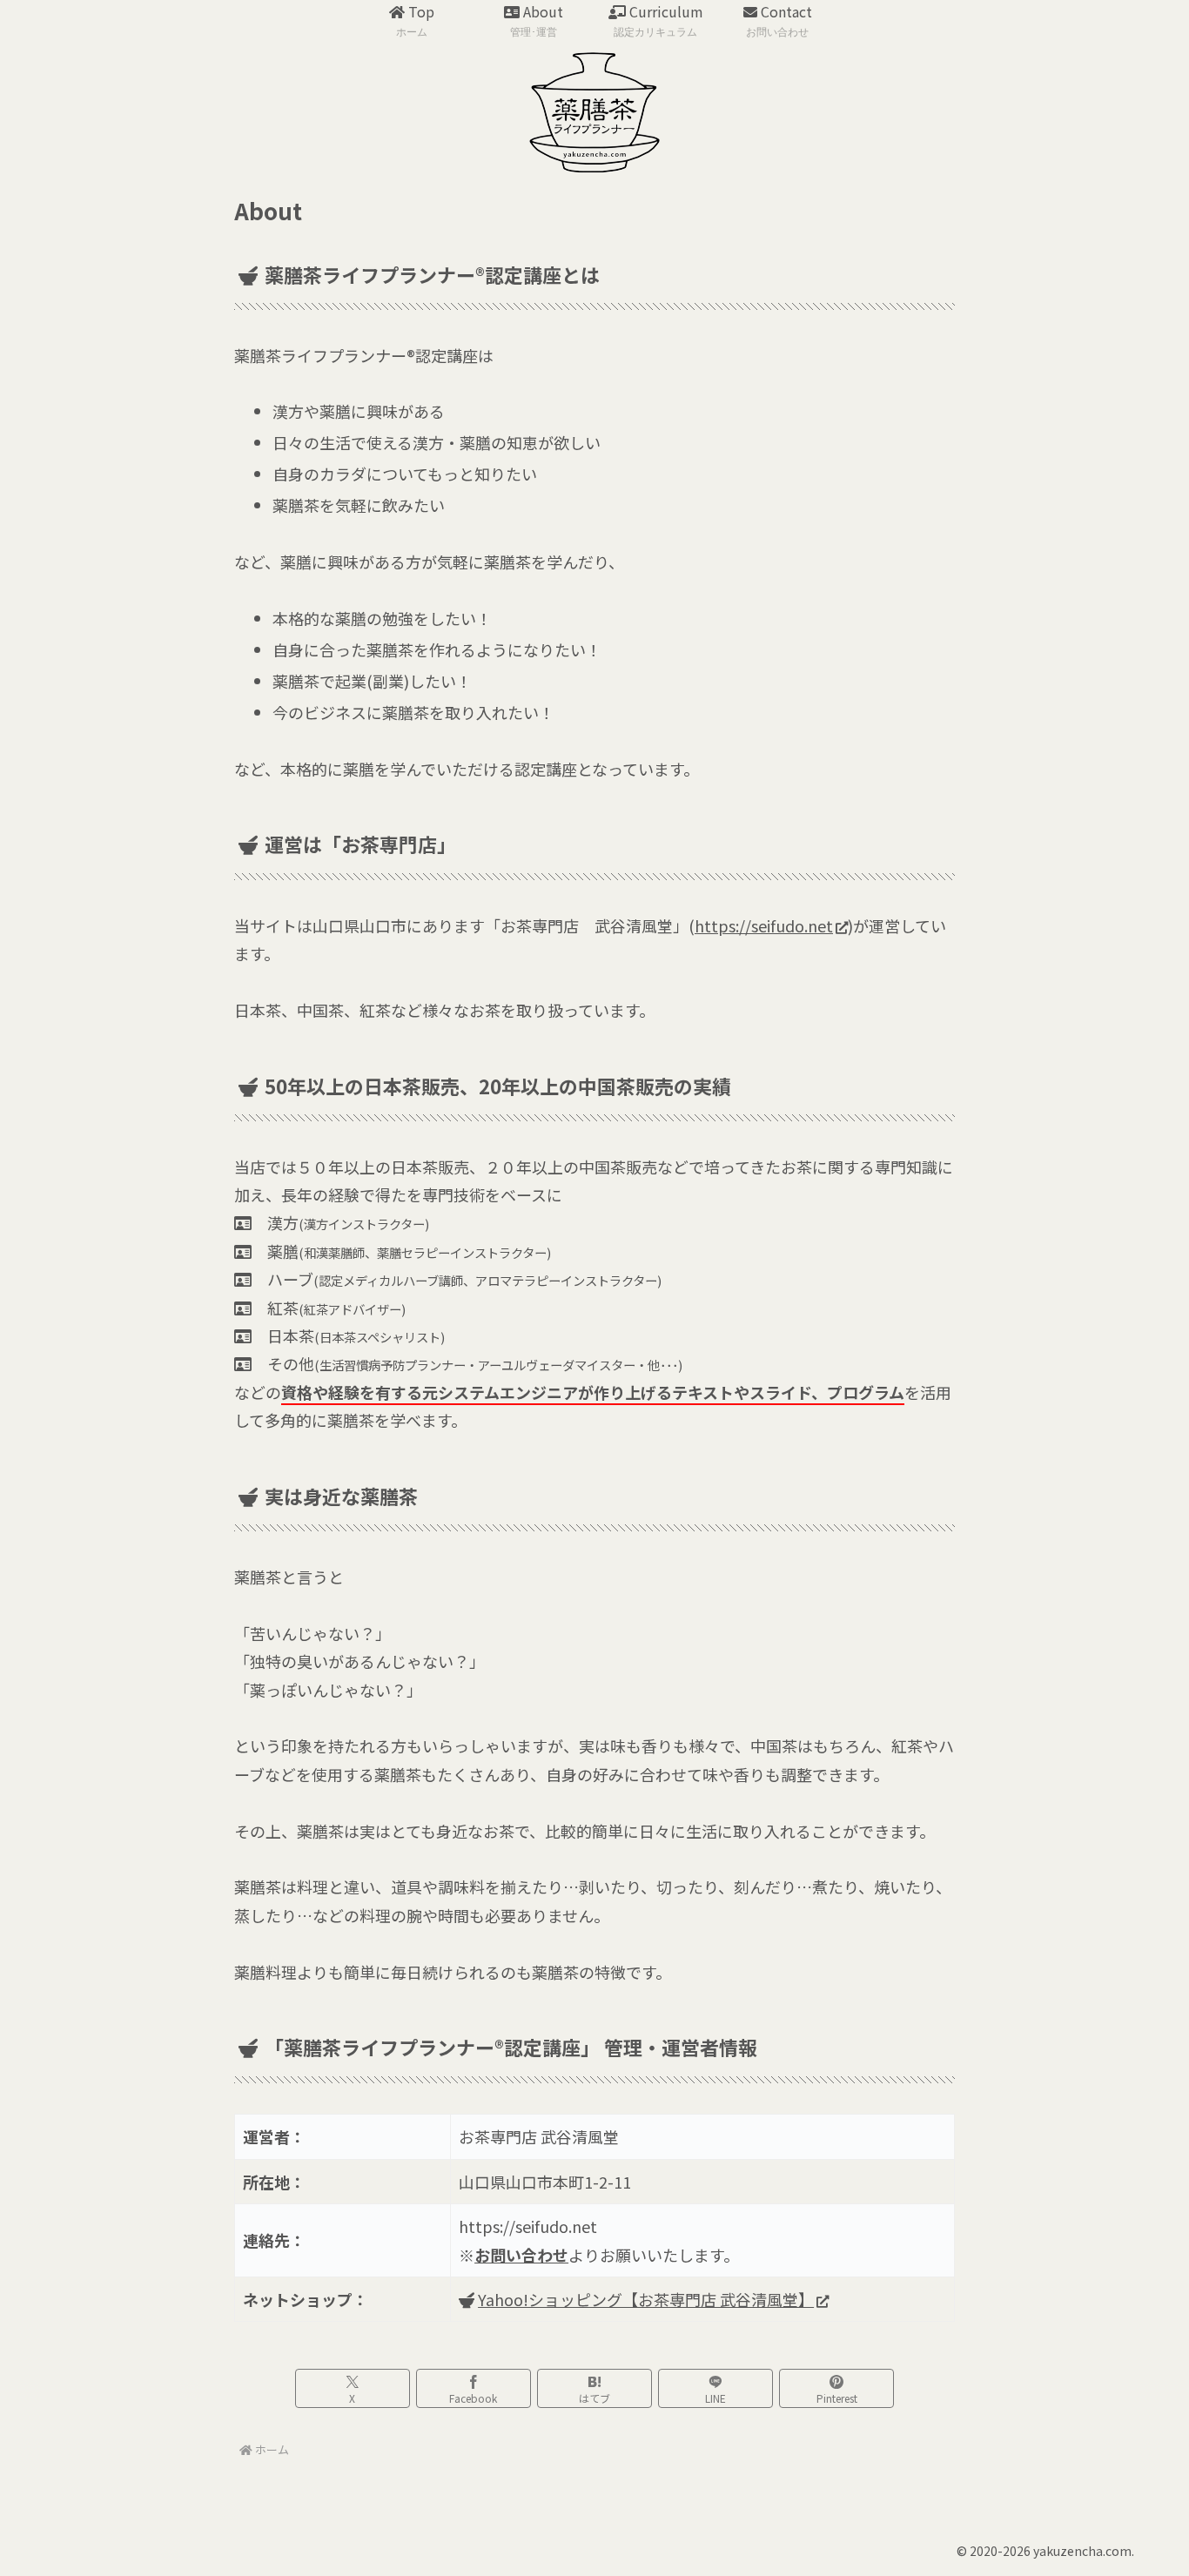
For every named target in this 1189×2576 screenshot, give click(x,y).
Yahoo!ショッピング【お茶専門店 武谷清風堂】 (646, 2299)
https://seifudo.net (764, 925)
